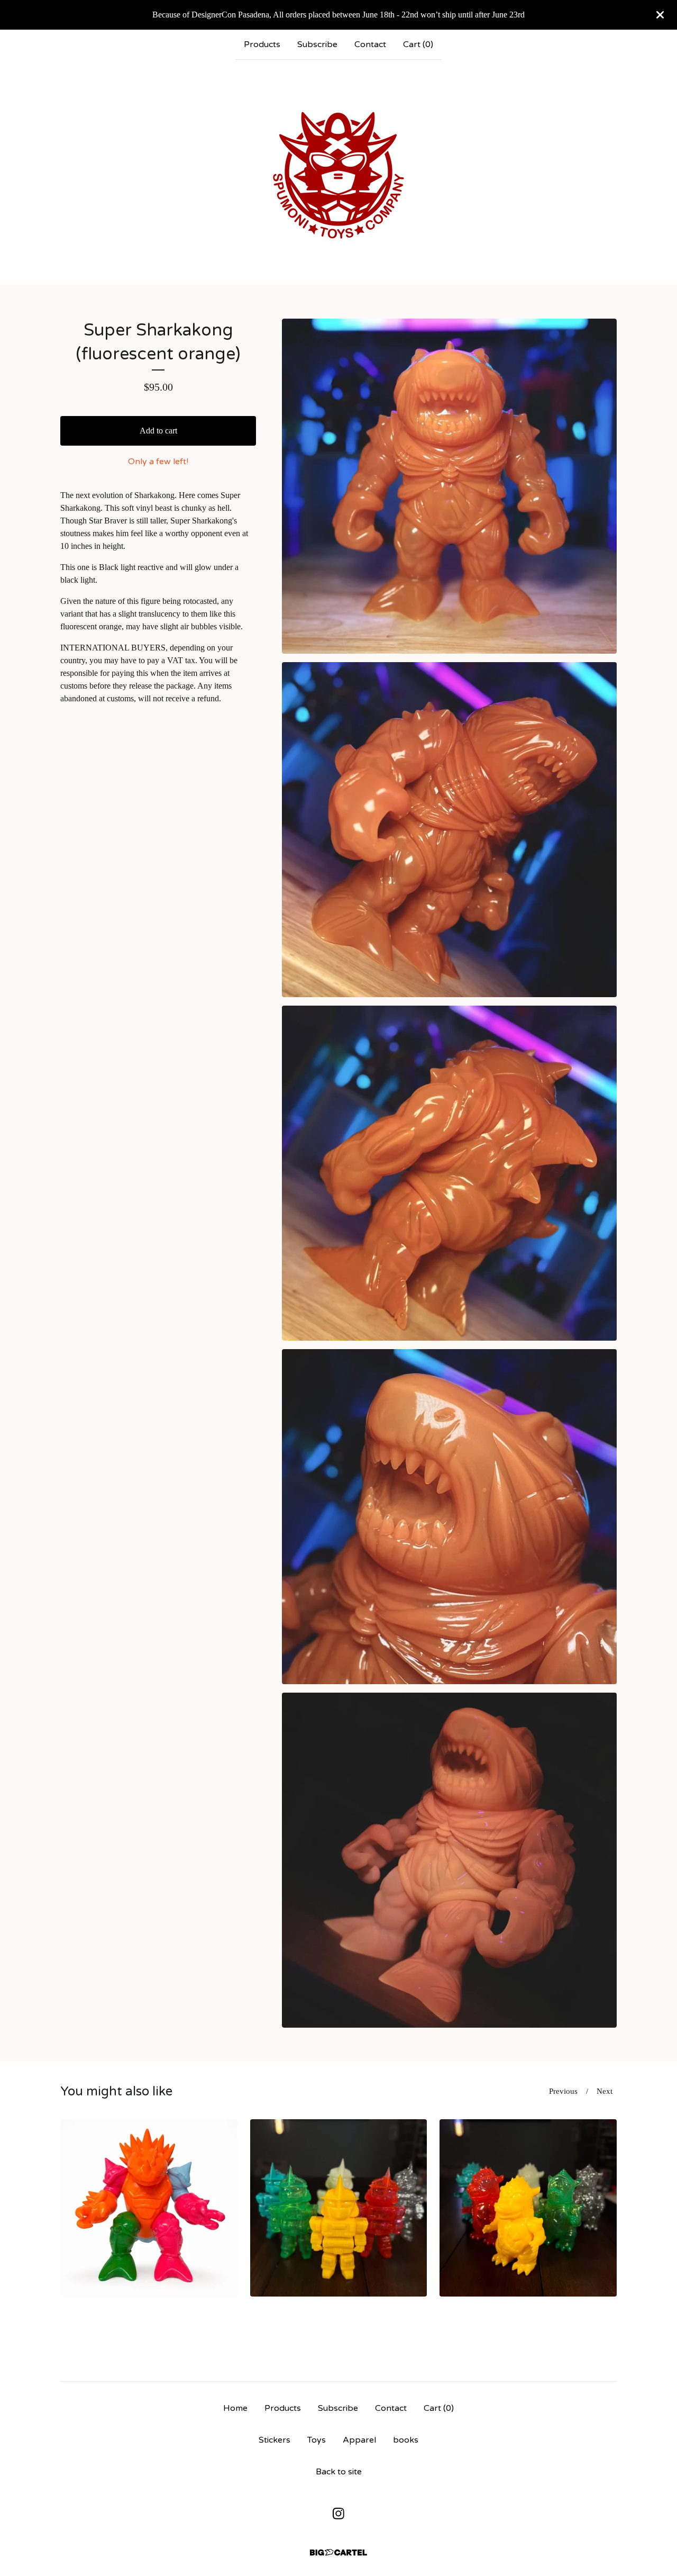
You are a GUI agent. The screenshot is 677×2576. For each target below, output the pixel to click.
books (406, 2440)
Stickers (275, 2440)
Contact (370, 44)
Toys (317, 2440)
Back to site (339, 2472)
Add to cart (158, 431)
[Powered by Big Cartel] (338, 2552)
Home (235, 2408)
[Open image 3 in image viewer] (449, 1173)
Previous (563, 2091)
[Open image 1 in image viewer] (449, 486)
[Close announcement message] (660, 15)
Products (262, 44)
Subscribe (317, 44)
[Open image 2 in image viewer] (449, 830)
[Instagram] (338, 2514)
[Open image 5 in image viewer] (449, 1860)
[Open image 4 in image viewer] (449, 1517)
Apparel (359, 2440)
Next (605, 2091)
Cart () (418, 44)
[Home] (338, 172)
